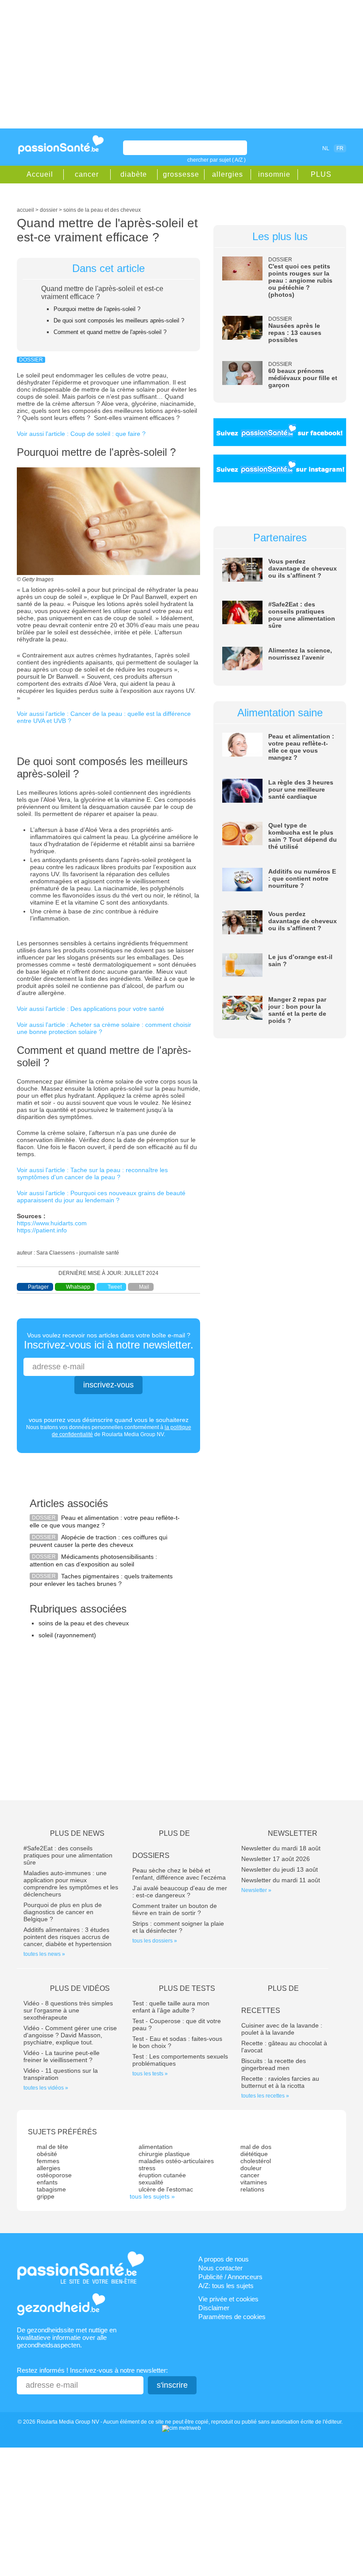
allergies (228, 174)
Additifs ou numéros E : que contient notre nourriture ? (302, 878)
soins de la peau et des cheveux (84, 1623)
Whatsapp (78, 1287)
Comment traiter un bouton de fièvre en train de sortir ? (175, 1909)
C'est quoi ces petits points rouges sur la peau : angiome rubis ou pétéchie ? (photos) (300, 280)
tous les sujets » (152, 2196)
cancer (87, 174)
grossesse (181, 174)
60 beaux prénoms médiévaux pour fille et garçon (303, 378)
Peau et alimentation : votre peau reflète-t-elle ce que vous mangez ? (105, 1521)
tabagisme (51, 2189)
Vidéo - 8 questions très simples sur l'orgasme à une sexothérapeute (68, 2010)
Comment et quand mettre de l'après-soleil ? (110, 332)
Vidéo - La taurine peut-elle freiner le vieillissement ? (62, 2056)
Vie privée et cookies (228, 2299)
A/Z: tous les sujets (226, 2286)
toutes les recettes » (265, 2096)
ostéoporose (54, 2175)
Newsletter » (256, 1890)
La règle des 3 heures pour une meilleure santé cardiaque (301, 789)
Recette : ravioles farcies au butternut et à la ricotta (280, 2082)
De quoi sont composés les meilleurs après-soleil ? (119, 321)
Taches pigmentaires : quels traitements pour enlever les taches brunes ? (101, 1580)
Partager (38, 1287)
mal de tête (52, 2147)
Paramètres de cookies (232, 2317)
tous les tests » (150, 2074)
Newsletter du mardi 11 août (281, 1880)
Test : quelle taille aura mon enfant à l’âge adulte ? (171, 2007)
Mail (144, 1287)
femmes (48, 2161)
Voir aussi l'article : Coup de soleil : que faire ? (81, 434)
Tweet (115, 1287)
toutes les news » (44, 1954)
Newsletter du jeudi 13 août (280, 1869)
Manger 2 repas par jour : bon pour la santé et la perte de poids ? (297, 1010)
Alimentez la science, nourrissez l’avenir (300, 654)
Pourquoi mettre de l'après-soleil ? (97, 309)
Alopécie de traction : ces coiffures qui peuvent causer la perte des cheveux (98, 1541)
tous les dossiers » (155, 1941)
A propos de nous (224, 2259)
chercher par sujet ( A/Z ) (216, 160)
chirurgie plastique (164, 2154)
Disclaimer (214, 2308)
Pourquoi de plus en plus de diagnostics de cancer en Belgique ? (63, 1912)
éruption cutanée (162, 2175)
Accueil (40, 174)
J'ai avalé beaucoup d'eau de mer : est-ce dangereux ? (180, 1892)
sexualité (151, 2182)
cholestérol (256, 2161)
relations (252, 2189)
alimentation (156, 2147)
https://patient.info (42, 1230)
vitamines (254, 2182)
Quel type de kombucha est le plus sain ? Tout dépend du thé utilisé (303, 836)
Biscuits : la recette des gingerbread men (274, 2064)
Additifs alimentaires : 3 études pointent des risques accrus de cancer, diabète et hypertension (68, 1937)
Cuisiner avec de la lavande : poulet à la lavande (282, 2029)
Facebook (284, 148)
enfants (47, 2182)
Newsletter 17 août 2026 (276, 1859)
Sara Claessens (56, 1253)
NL (326, 148)
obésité (47, 2154)
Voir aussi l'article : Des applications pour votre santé (91, 1009)
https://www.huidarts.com (52, 1223)
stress (147, 2168)
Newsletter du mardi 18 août (281, 1848)
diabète (134, 174)
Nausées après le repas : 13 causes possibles (295, 333)
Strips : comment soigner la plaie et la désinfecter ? (178, 1927)
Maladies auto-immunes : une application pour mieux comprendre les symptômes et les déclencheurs (71, 1884)
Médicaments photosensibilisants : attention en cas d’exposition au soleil (93, 1560)
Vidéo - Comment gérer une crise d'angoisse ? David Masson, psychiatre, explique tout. (70, 2035)
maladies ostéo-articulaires (176, 2161)
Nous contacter (220, 2268)
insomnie (274, 174)
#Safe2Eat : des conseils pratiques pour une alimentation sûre (302, 615)
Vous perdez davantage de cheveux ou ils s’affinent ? (303, 568)
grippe (46, 2196)
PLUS (321, 174)
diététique (254, 2154)
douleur (251, 2168)
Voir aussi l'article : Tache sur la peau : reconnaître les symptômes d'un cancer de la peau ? (92, 1173)
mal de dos (256, 2147)
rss (296, 148)
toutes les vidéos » (46, 2088)
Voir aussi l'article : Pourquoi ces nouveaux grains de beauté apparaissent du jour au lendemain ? (101, 1197)
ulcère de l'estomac (166, 2189)
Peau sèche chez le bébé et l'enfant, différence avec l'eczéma (179, 1874)
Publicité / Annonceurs (230, 2277)
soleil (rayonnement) (67, 1635)
